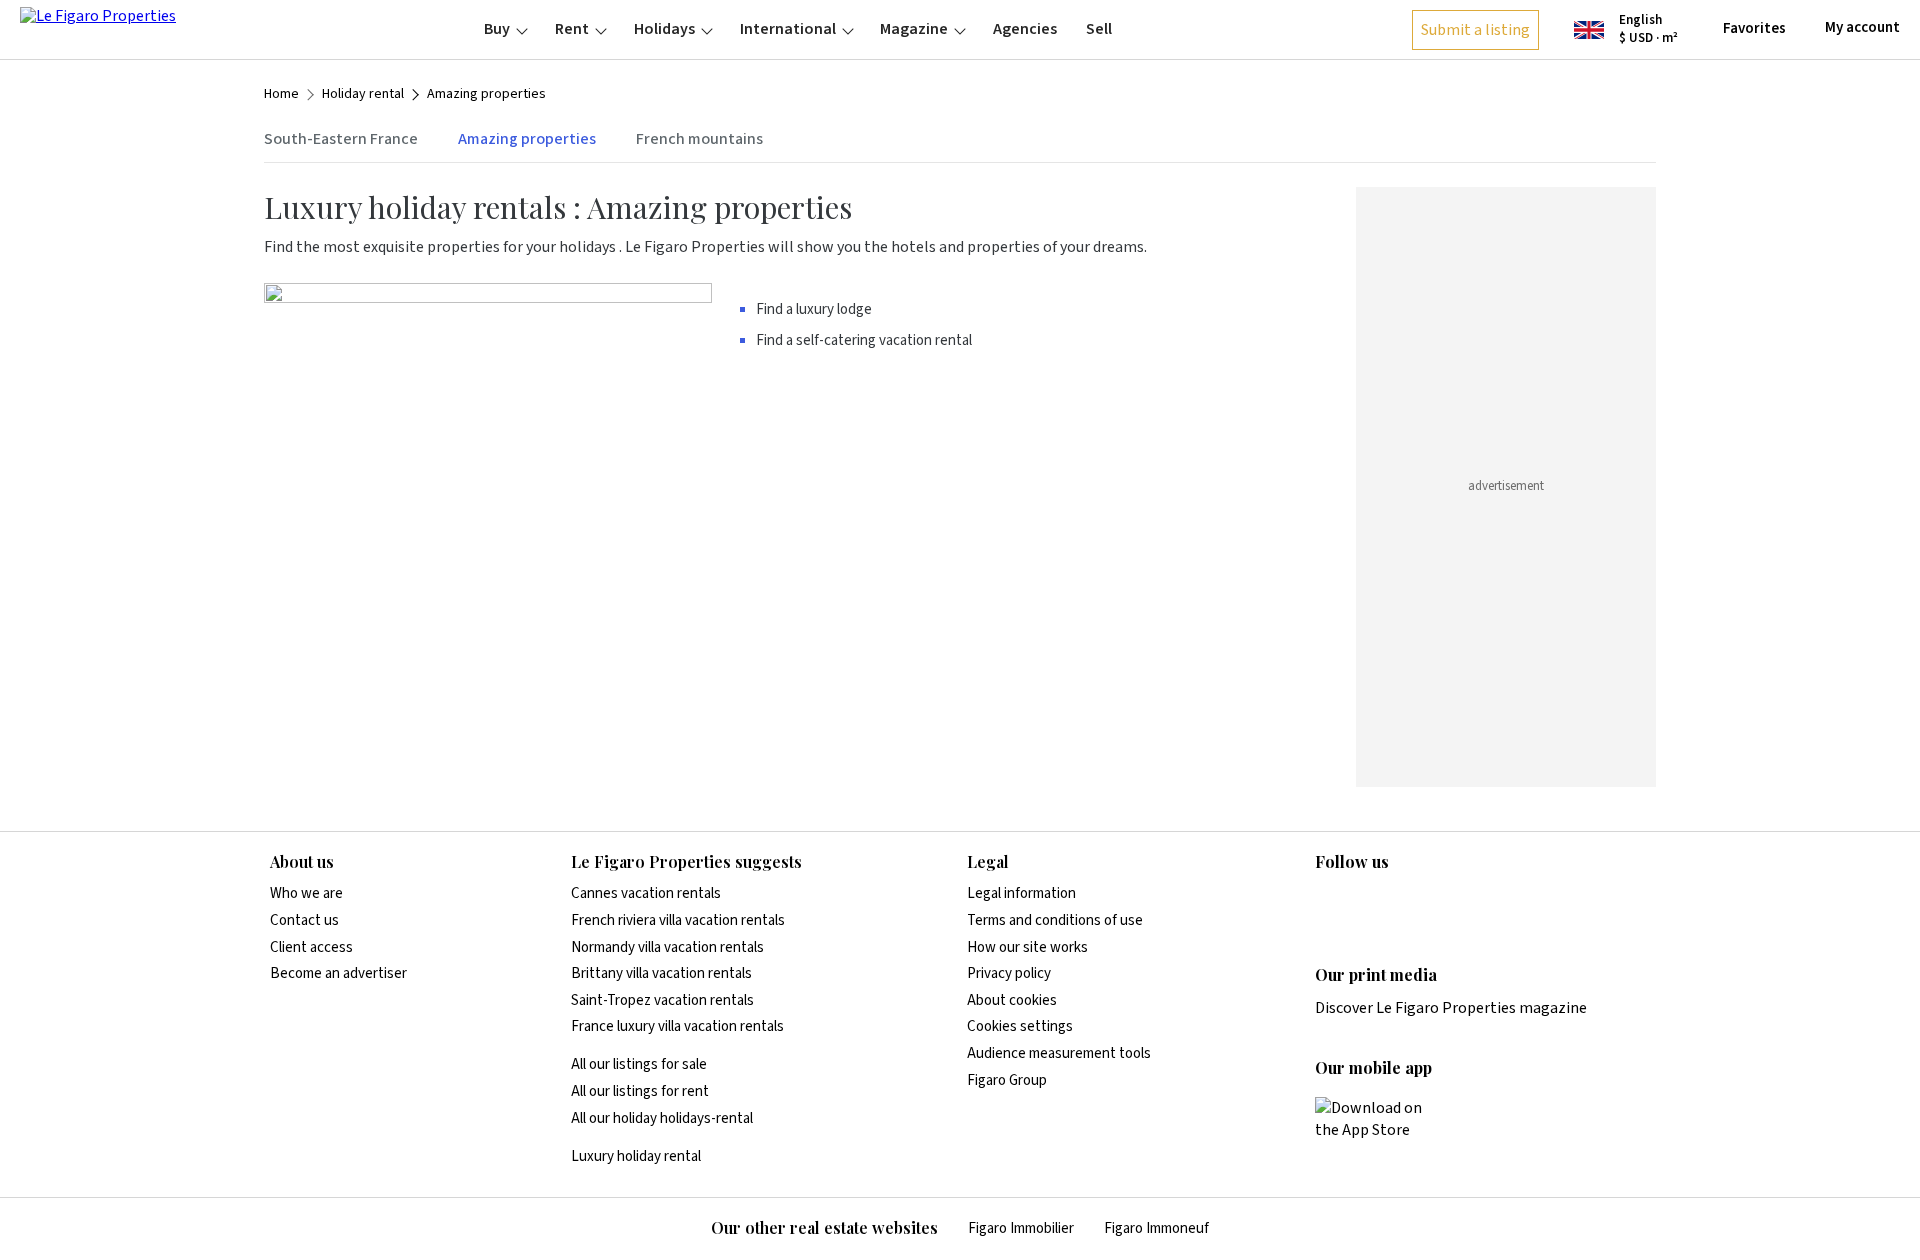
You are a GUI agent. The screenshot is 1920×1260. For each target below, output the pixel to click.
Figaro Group (1007, 1080)
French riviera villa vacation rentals (678, 920)
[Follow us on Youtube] (1483, 903)
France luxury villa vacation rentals (677, 1026)
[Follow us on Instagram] (1366, 903)
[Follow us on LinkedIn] (1327, 903)
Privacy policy (1009, 973)
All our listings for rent (640, 1091)
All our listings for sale (639, 1064)
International (788, 29)
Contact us (304, 920)
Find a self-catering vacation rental (864, 340)
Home (281, 94)
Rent (572, 29)
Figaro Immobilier (1021, 1228)
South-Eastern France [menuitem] (341, 139)
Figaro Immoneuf (1156, 1228)
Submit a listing (1475, 30)
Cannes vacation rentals (646, 893)
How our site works (1027, 947)
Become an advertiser (338, 973)
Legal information (1021, 893)
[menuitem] (505, 29)
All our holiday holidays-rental (662, 1118)
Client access (311, 947)
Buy (497, 29)
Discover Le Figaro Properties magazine (1451, 1008)
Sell (1099, 29)
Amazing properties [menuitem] (527, 139)
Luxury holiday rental (636, 1156)
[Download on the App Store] (1380, 1119)
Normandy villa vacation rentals (667, 947)
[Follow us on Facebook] (1405, 903)
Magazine (914, 29)
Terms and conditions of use (1055, 920)
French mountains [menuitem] (699, 139)
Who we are (306, 893)
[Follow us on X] (1444, 903)
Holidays (664, 29)
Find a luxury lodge (814, 309)
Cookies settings (1020, 1026)
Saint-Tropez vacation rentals (662, 1000)
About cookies (1012, 1000)
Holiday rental (363, 94)
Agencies (1025, 29)
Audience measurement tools (1059, 1053)
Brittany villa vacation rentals (661, 973)
